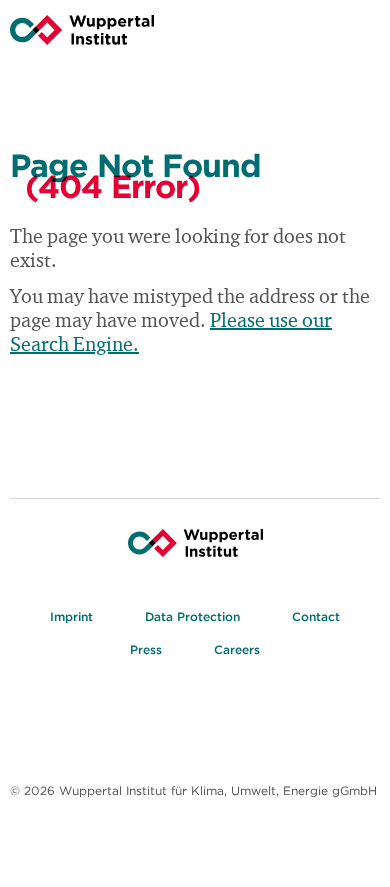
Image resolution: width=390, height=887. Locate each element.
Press (146, 649)
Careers (237, 649)
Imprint (71, 616)
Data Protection (192, 616)
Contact (316, 616)
